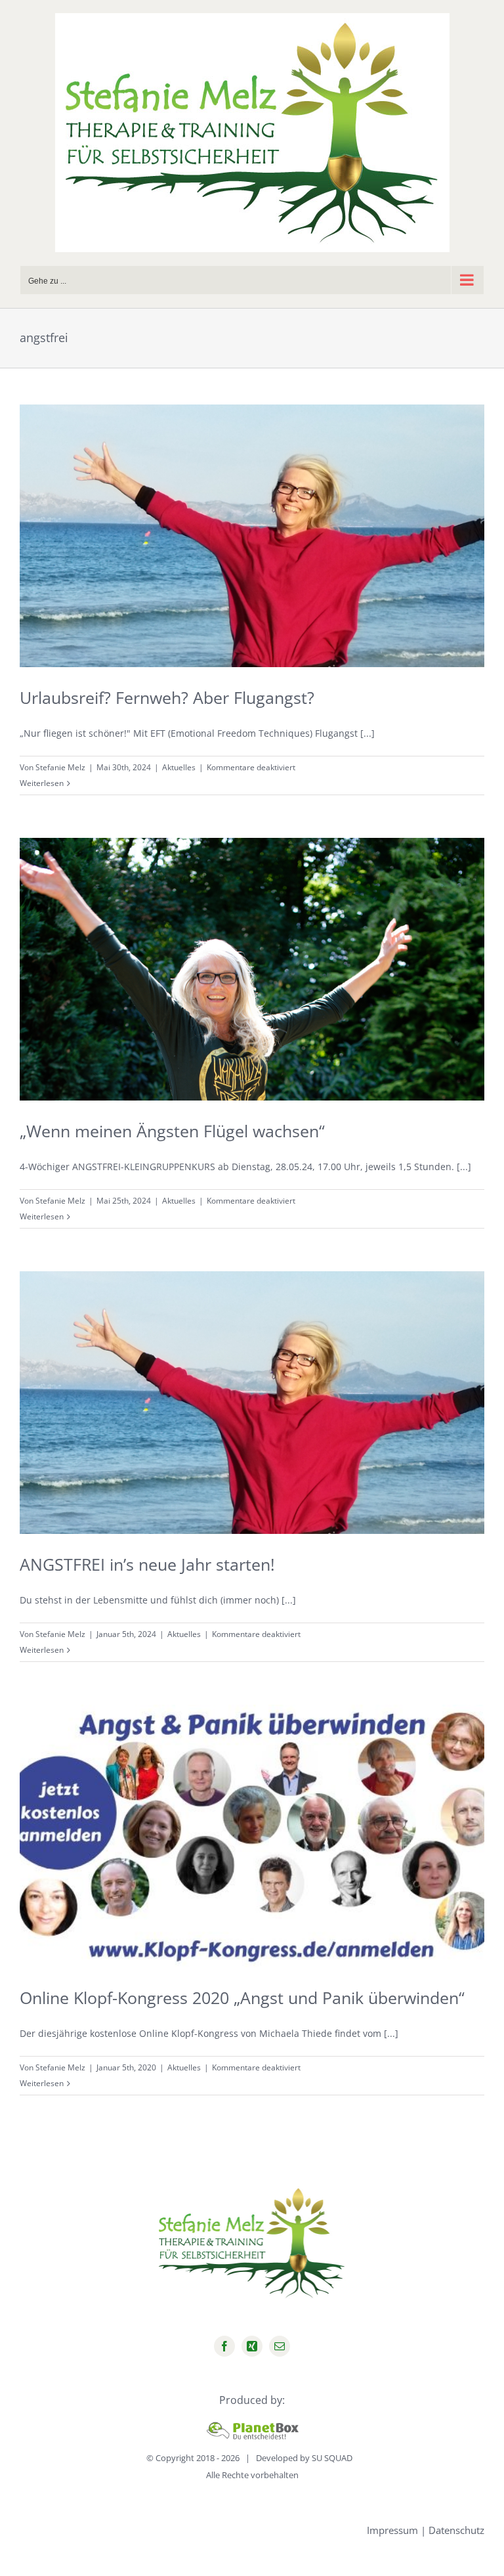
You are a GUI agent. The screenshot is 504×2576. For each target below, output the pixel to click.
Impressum (392, 2530)
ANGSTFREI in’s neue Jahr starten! (147, 1564)
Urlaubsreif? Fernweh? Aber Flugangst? (167, 697)
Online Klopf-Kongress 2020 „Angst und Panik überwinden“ (242, 1997)
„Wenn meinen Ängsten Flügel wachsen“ (172, 1131)
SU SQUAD (332, 2458)
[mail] (280, 2346)
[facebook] (224, 2346)
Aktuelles (179, 767)
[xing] (252, 2346)
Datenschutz (456, 2530)
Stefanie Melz (60, 767)
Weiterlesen (42, 783)
